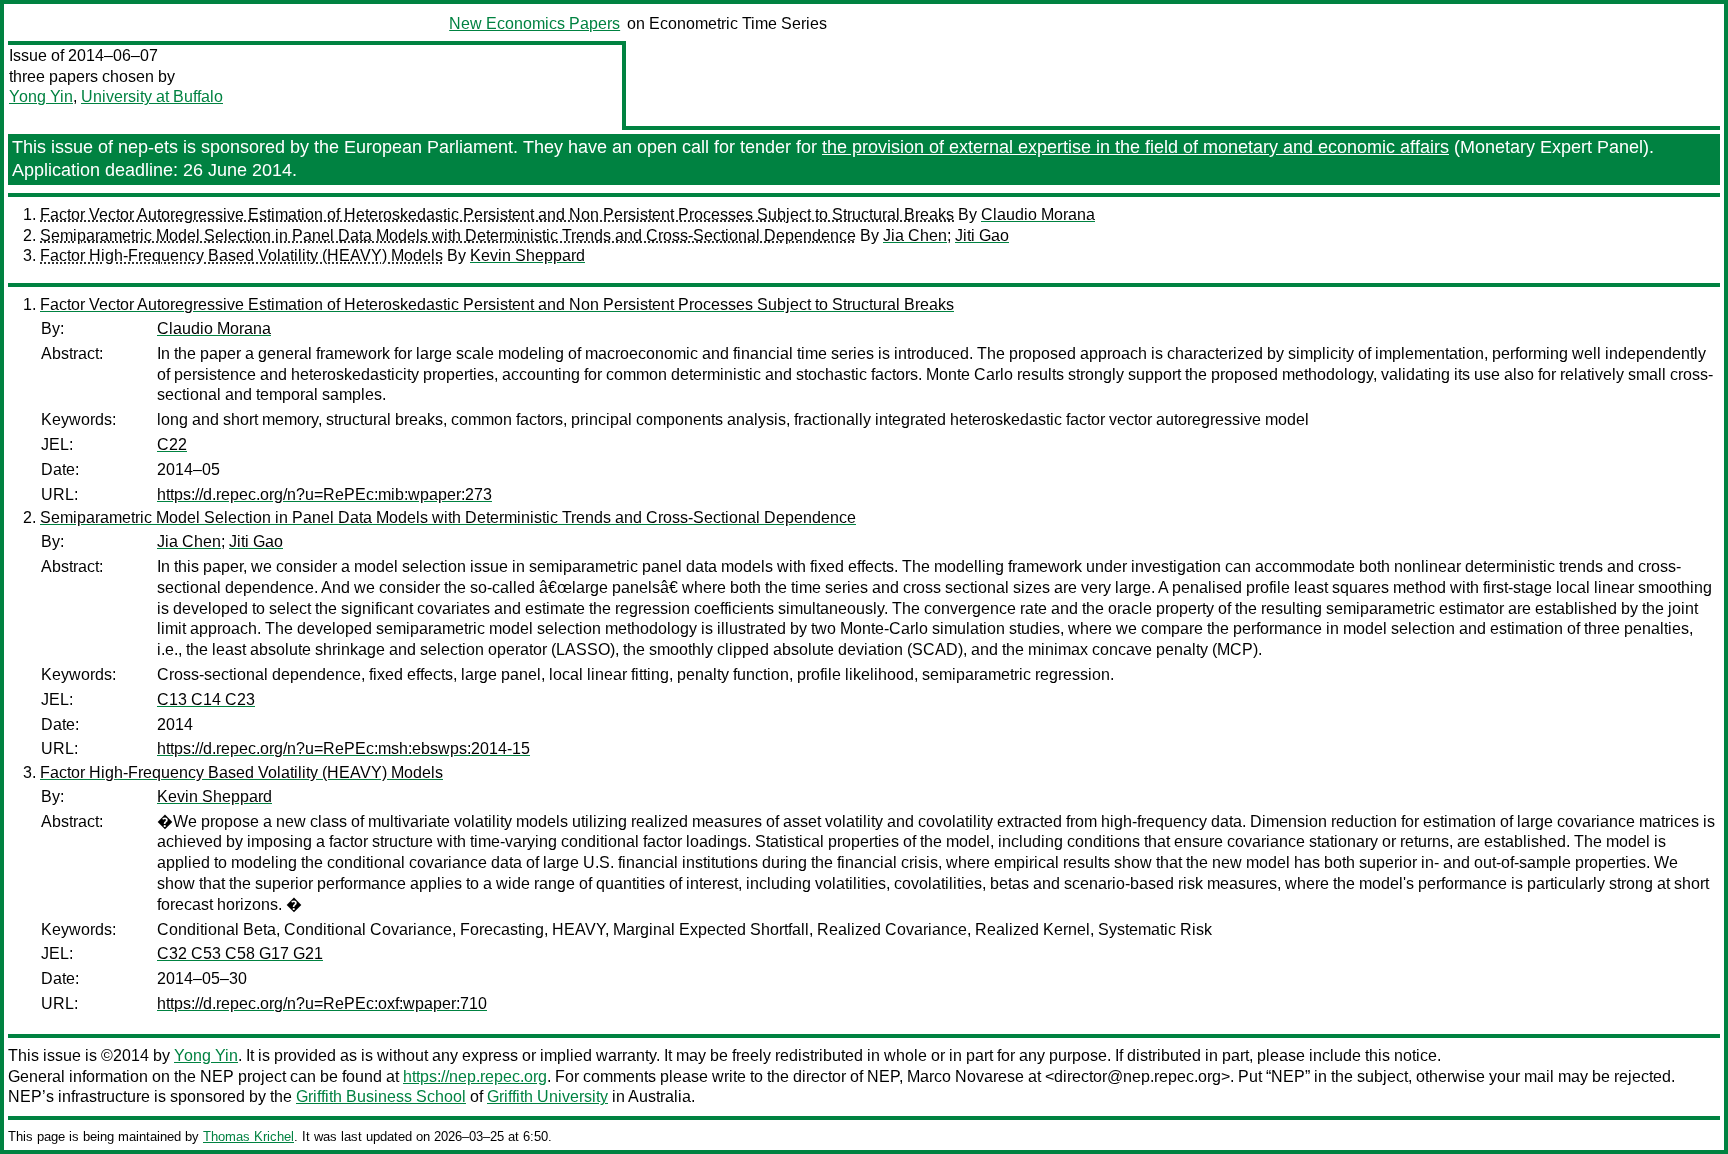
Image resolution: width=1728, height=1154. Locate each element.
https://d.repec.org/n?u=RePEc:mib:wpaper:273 (324, 494)
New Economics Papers (534, 23)
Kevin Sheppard (527, 255)
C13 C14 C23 (206, 699)
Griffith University (547, 1096)
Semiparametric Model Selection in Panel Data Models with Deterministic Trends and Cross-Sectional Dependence (448, 235)
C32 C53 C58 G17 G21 (240, 953)
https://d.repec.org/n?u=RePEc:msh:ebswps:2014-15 (343, 748)
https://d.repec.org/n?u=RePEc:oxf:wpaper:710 (322, 1003)
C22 (172, 444)
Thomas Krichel (248, 1136)
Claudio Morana (1038, 214)
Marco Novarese (965, 1076)
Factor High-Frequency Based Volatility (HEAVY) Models (241, 255)
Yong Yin (41, 96)
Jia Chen (915, 235)
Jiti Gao (982, 235)
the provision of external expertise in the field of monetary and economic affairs (1135, 147)
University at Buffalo (152, 96)
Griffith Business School (381, 1096)
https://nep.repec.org (475, 1076)
